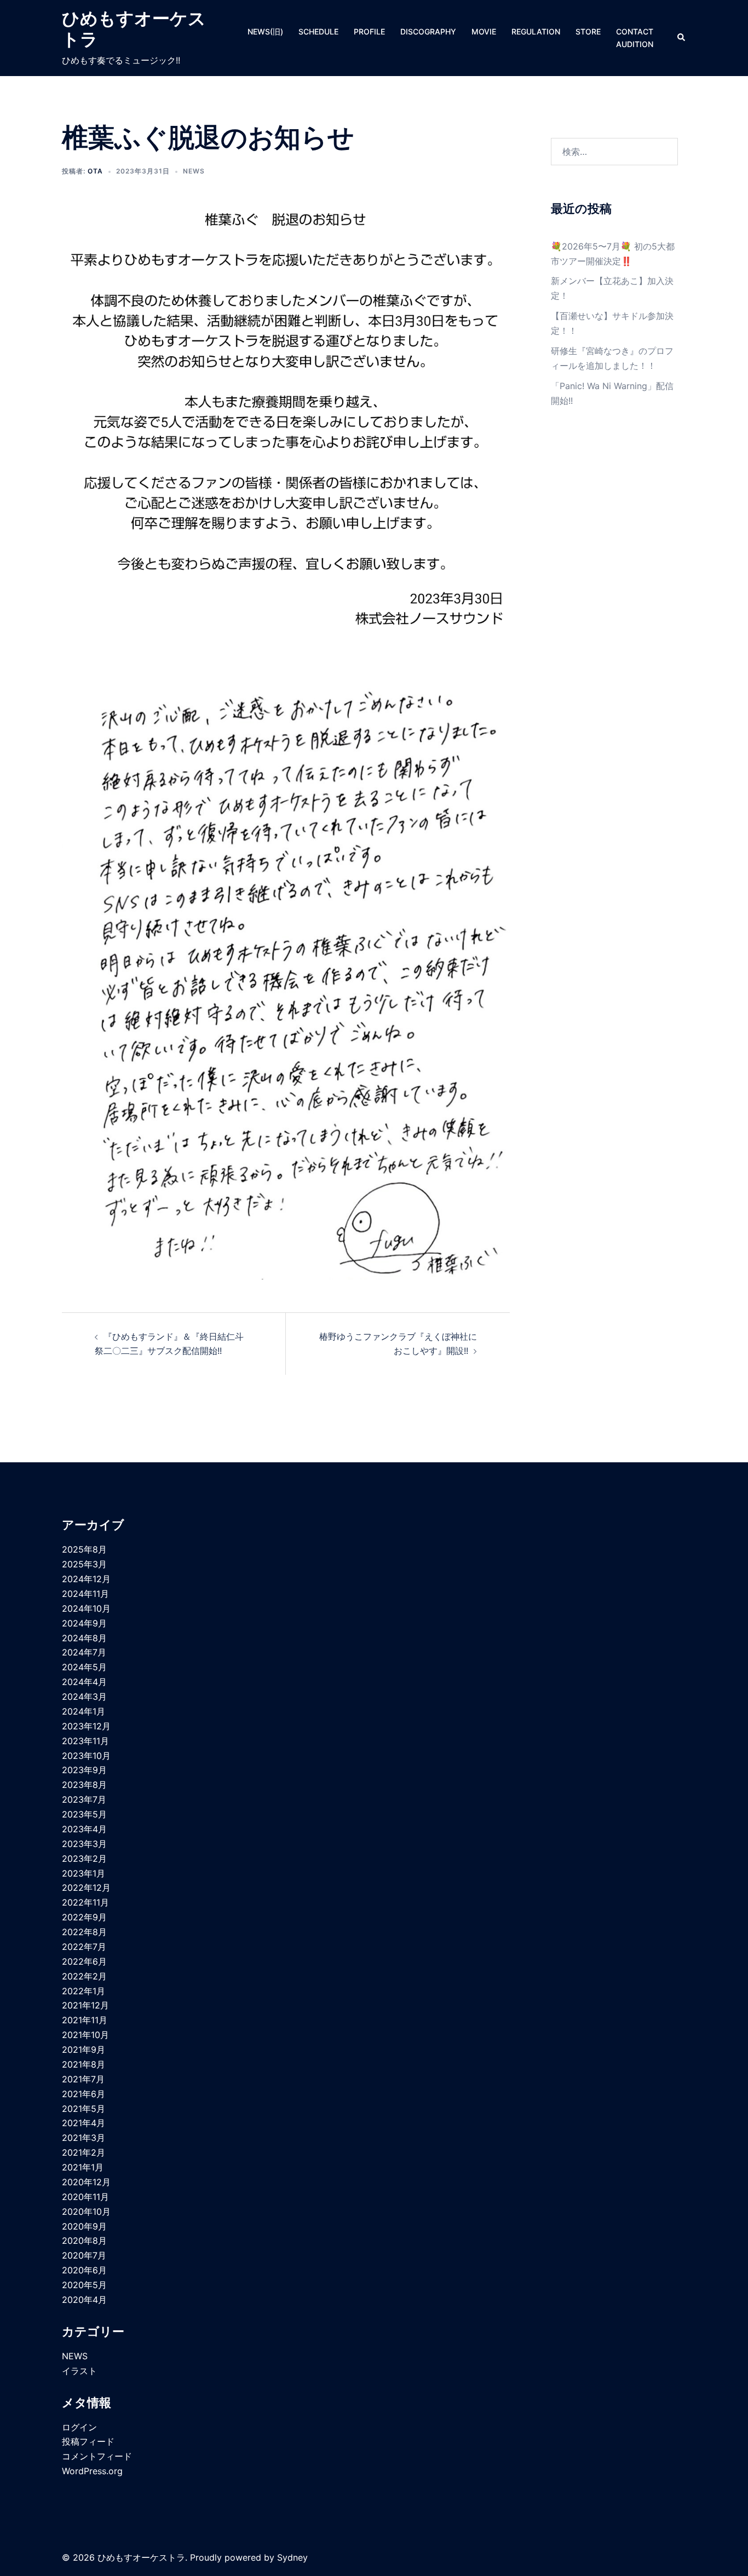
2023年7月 (84, 1799)
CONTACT (635, 31)
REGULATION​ (536, 31)
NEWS (194, 171)
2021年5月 (84, 2109)
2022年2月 (84, 1976)
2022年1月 (84, 1991)
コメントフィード (97, 2456)
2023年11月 (85, 1741)
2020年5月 (84, 2285)
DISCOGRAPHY (428, 31)
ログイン (79, 2427)
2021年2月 (84, 2152)
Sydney (292, 2557)
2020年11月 (85, 2197)
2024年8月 (84, 1638)
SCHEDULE (318, 31)
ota (95, 171)
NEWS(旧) (265, 31)
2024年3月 (84, 1697)
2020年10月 (86, 2212)
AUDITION (635, 44)
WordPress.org (92, 2471)
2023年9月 (84, 1770)
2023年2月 (84, 1859)
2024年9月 (84, 1623)
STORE (588, 31)
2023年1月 (84, 1873)
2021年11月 (85, 2020)
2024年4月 (84, 1682)
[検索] (682, 38)
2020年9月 (84, 2226)
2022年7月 (84, 1947)
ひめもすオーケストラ (134, 29)
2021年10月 (85, 2035)
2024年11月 (85, 1594)
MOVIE (484, 31)
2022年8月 (84, 1932)
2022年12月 (86, 1888)
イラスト (79, 2371)
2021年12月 (85, 2005)
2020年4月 (84, 2300)
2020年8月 (84, 2241)
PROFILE (369, 31)
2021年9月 (84, 2050)
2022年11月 (85, 1902)
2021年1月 (83, 2167)
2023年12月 (86, 1726)
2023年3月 (84, 1844)
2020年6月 (84, 2270)
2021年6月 (84, 2094)
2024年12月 (86, 1579)
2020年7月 (84, 2255)
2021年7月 (83, 2079)
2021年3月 (84, 2138)
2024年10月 (86, 1608)
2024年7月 (84, 1652)
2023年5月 (84, 1814)
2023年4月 (84, 1829)
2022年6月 (84, 1961)
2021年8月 (84, 2064)
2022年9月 (84, 1917)
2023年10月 (86, 1756)
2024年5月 (84, 1667)
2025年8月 (84, 1549)
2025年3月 (84, 1564)
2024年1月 (84, 1711)
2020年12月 (86, 2182)
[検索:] (615, 152)
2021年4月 (84, 2123)
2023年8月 (84, 1785)
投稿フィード (88, 2441)
